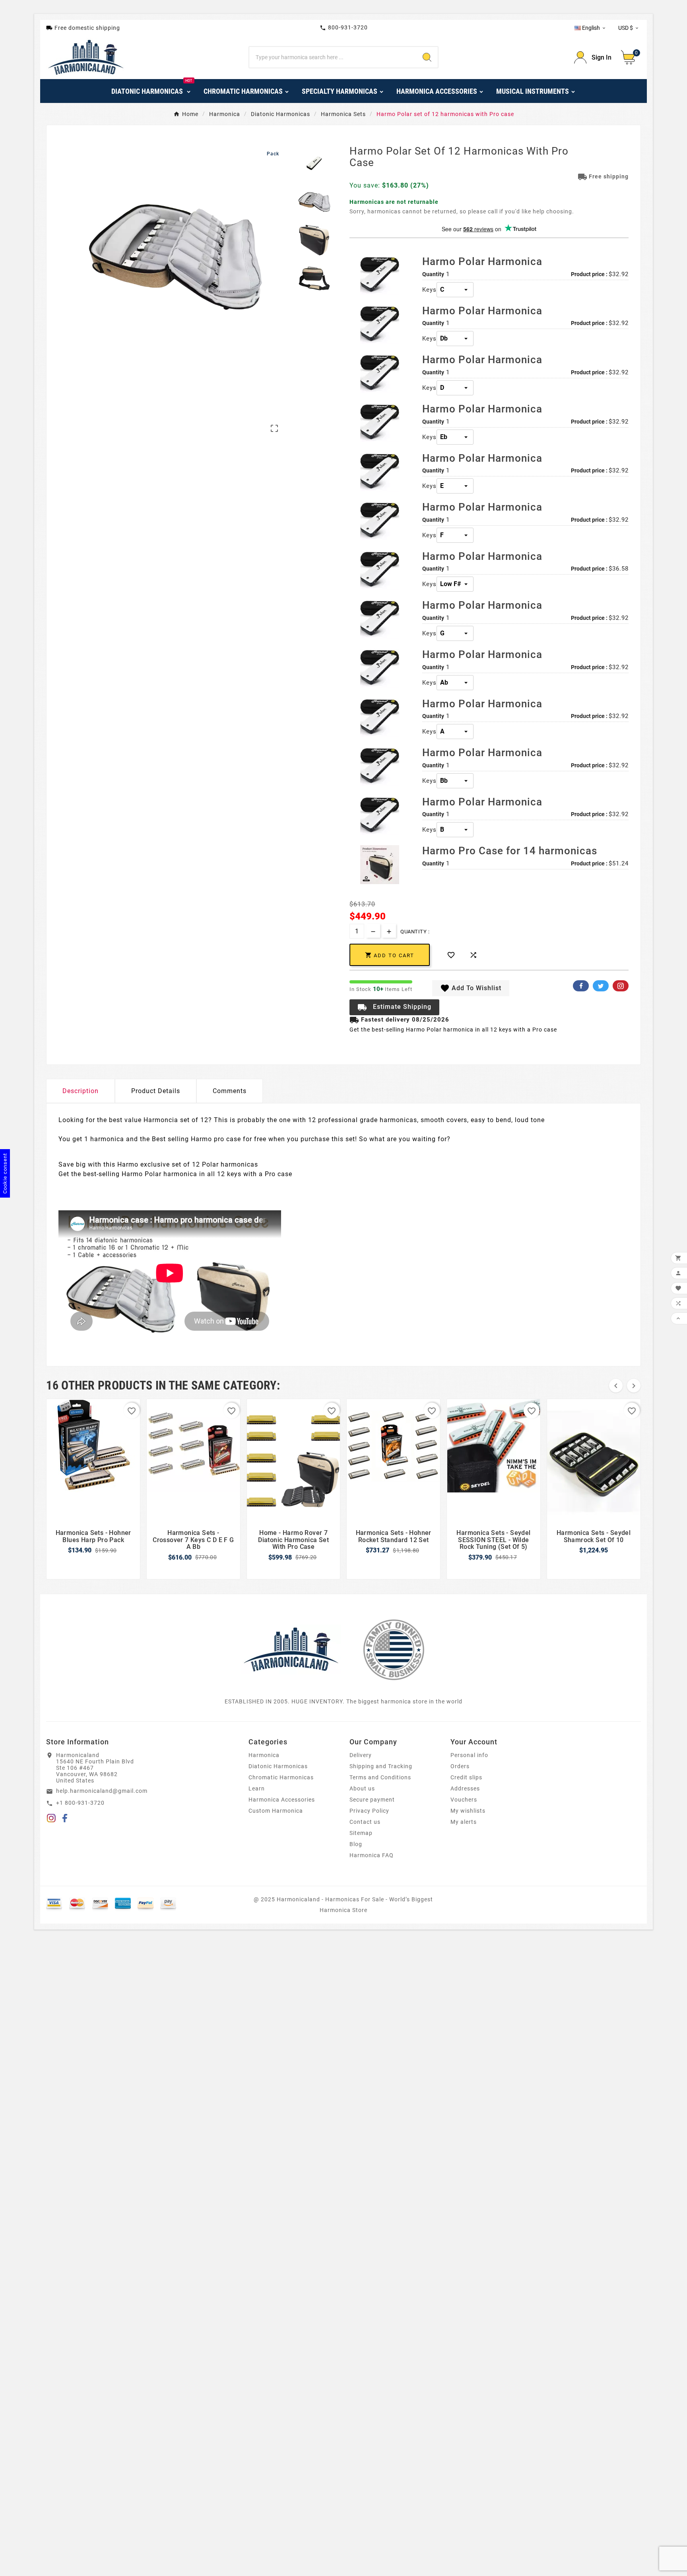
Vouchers (464, 1800)
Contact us (365, 1822)
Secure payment (372, 1800)
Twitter (601, 986)
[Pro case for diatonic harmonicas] (380, 865)
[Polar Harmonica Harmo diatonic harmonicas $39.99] (380, 275)
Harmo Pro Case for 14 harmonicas (510, 851)
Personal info (469, 1755)
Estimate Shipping (394, 1007)
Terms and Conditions (380, 1777)
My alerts (464, 1822)
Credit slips (466, 1777)
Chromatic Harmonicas (281, 1777)
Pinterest (621, 986)
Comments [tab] (230, 1091)
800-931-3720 (344, 28)
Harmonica (264, 1755)
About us (362, 1788)
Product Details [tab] (156, 1091)
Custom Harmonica (276, 1811)
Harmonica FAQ (372, 1855)
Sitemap (361, 1833)
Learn (257, 1788)
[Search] (427, 57)
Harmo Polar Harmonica (482, 261)
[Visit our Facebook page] (65, 1819)
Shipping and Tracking (381, 1766)
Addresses (465, 1788)
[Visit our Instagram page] (51, 1819)
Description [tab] (81, 1091)
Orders (460, 1766)
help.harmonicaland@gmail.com (102, 1791)
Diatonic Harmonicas (278, 1766)
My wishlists (468, 1811)
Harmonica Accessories (282, 1800)
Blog (356, 1844)
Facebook (581, 986)
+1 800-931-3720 (80, 1803)
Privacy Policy (369, 1811)
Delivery (361, 1755)
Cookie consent (5, 1173)
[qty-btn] (389, 931)
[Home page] (291, 1649)
